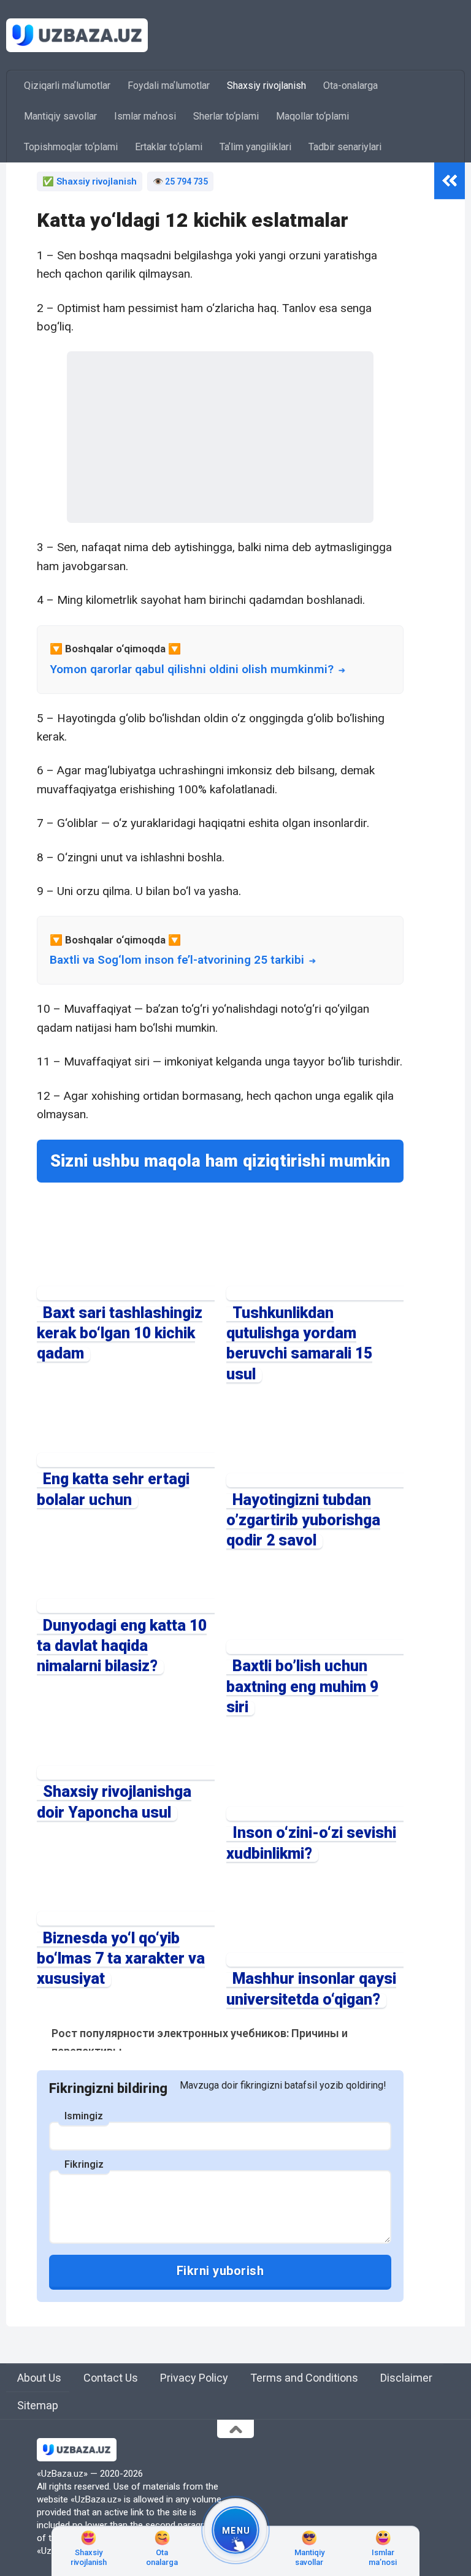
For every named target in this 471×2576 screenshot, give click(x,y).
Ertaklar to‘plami (169, 147)
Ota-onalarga (350, 86)
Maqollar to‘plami (312, 116)
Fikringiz (84, 2164)
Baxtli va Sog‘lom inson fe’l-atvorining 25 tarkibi (177, 960)
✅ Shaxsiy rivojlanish (90, 181)
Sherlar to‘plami (226, 116)
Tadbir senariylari (345, 147)
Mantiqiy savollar (60, 116)
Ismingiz (84, 2116)
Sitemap (38, 2405)
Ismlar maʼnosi (145, 116)
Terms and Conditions (304, 2378)
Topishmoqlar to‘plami (71, 147)
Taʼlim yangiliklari (255, 147)
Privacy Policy (194, 2378)
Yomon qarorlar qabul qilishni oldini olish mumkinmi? (192, 669)
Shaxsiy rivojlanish (266, 86)
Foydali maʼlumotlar (169, 86)
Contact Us (111, 2378)
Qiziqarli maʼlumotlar (67, 86)
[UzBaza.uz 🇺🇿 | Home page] (77, 35)
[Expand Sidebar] (450, 181)
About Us (39, 2378)
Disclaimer (406, 2378)
